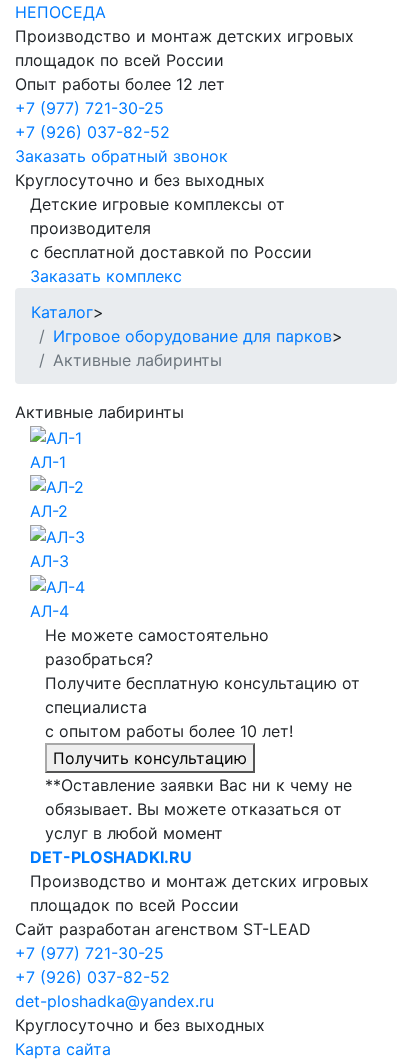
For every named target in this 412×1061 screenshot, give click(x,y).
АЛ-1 (48, 462)
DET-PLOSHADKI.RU (111, 857)
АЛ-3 (49, 561)
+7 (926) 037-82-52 (92, 132)
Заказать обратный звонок (121, 156)
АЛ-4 (49, 611)
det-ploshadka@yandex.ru (114, 1001)
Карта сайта (63, 1049)
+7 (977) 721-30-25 (89, 108)
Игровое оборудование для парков (192, 336)
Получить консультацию (150, 758)
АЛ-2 (49, 511)
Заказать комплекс (106, 276)
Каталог (62, 312)
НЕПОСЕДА (60, 12)
